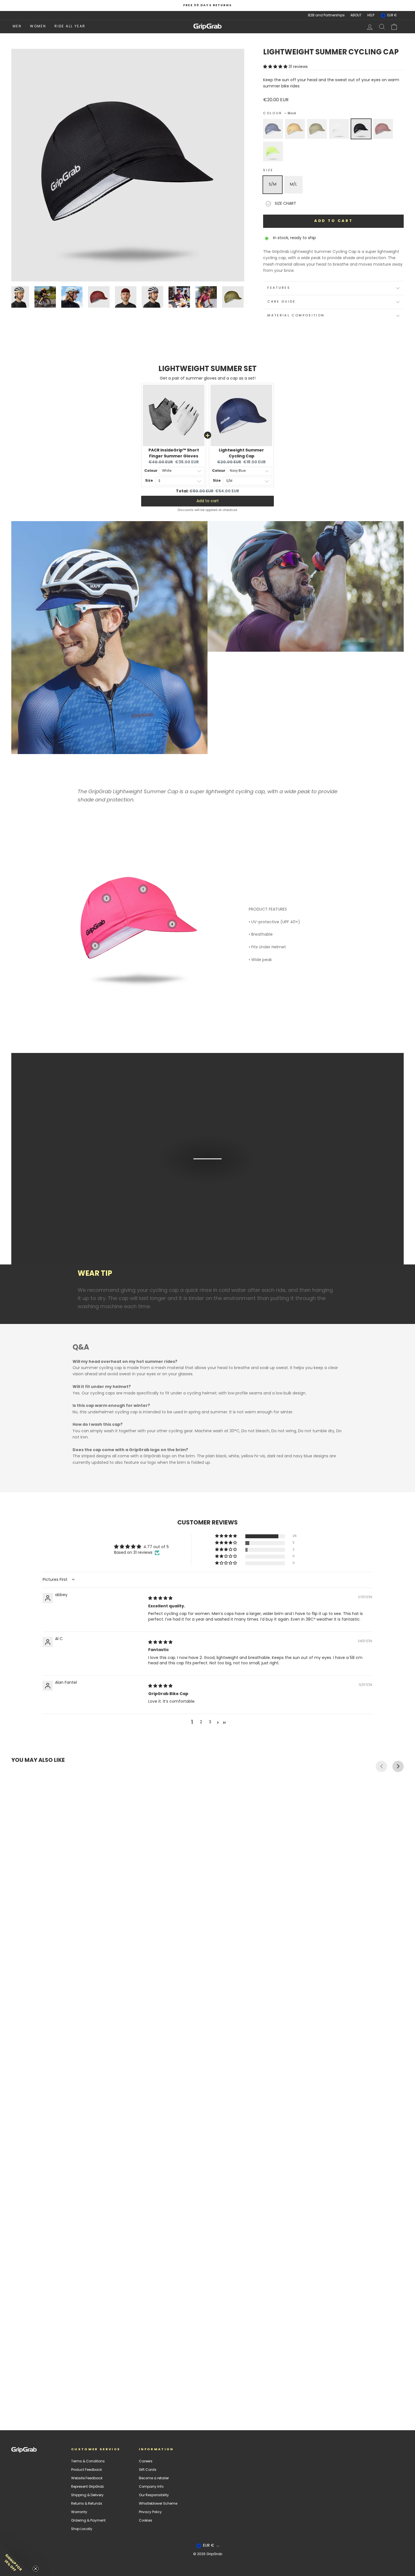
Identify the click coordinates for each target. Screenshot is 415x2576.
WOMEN (38, 27)
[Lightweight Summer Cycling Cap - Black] (34, 2394)
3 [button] (210, 1722)
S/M (273, 185)
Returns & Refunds (87, 2504)
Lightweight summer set (207, 369)
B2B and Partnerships (326, 16)
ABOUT (356, 16)
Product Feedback (87, 2470)
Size (268, 170)
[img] (160, 1598)
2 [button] (201, 1722)
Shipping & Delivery (87, 2495)
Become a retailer (154, 2478)
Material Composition (296, 316)
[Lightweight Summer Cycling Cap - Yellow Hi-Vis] (45, 2394)
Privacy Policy (150, 2512)
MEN (17, 27)
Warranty (79, 2512)
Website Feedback (87, 2478)
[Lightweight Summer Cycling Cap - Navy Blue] (14, 2394)
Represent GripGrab (88, 2487)
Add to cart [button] (208, 501)
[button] (276, 67)
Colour (280, 114)
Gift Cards (148, 2470)
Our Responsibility (154, 2495)
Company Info (151, 2487)
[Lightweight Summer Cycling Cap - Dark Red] (40, 2394)
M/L (293, 185)
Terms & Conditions (88, 2462)
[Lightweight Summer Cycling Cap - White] (29, 2394)
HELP (371, 16)
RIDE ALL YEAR (70, 27)
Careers (146, 2462)
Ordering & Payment (88, 2521)
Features (279, 288)
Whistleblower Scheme (158, 2504)
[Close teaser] (36, 2569)
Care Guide (282, 302)
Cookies (146, 2521)
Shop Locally (82, 2529)
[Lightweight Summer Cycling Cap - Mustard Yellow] (19, 2394)
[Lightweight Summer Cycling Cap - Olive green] (24, 2394)
